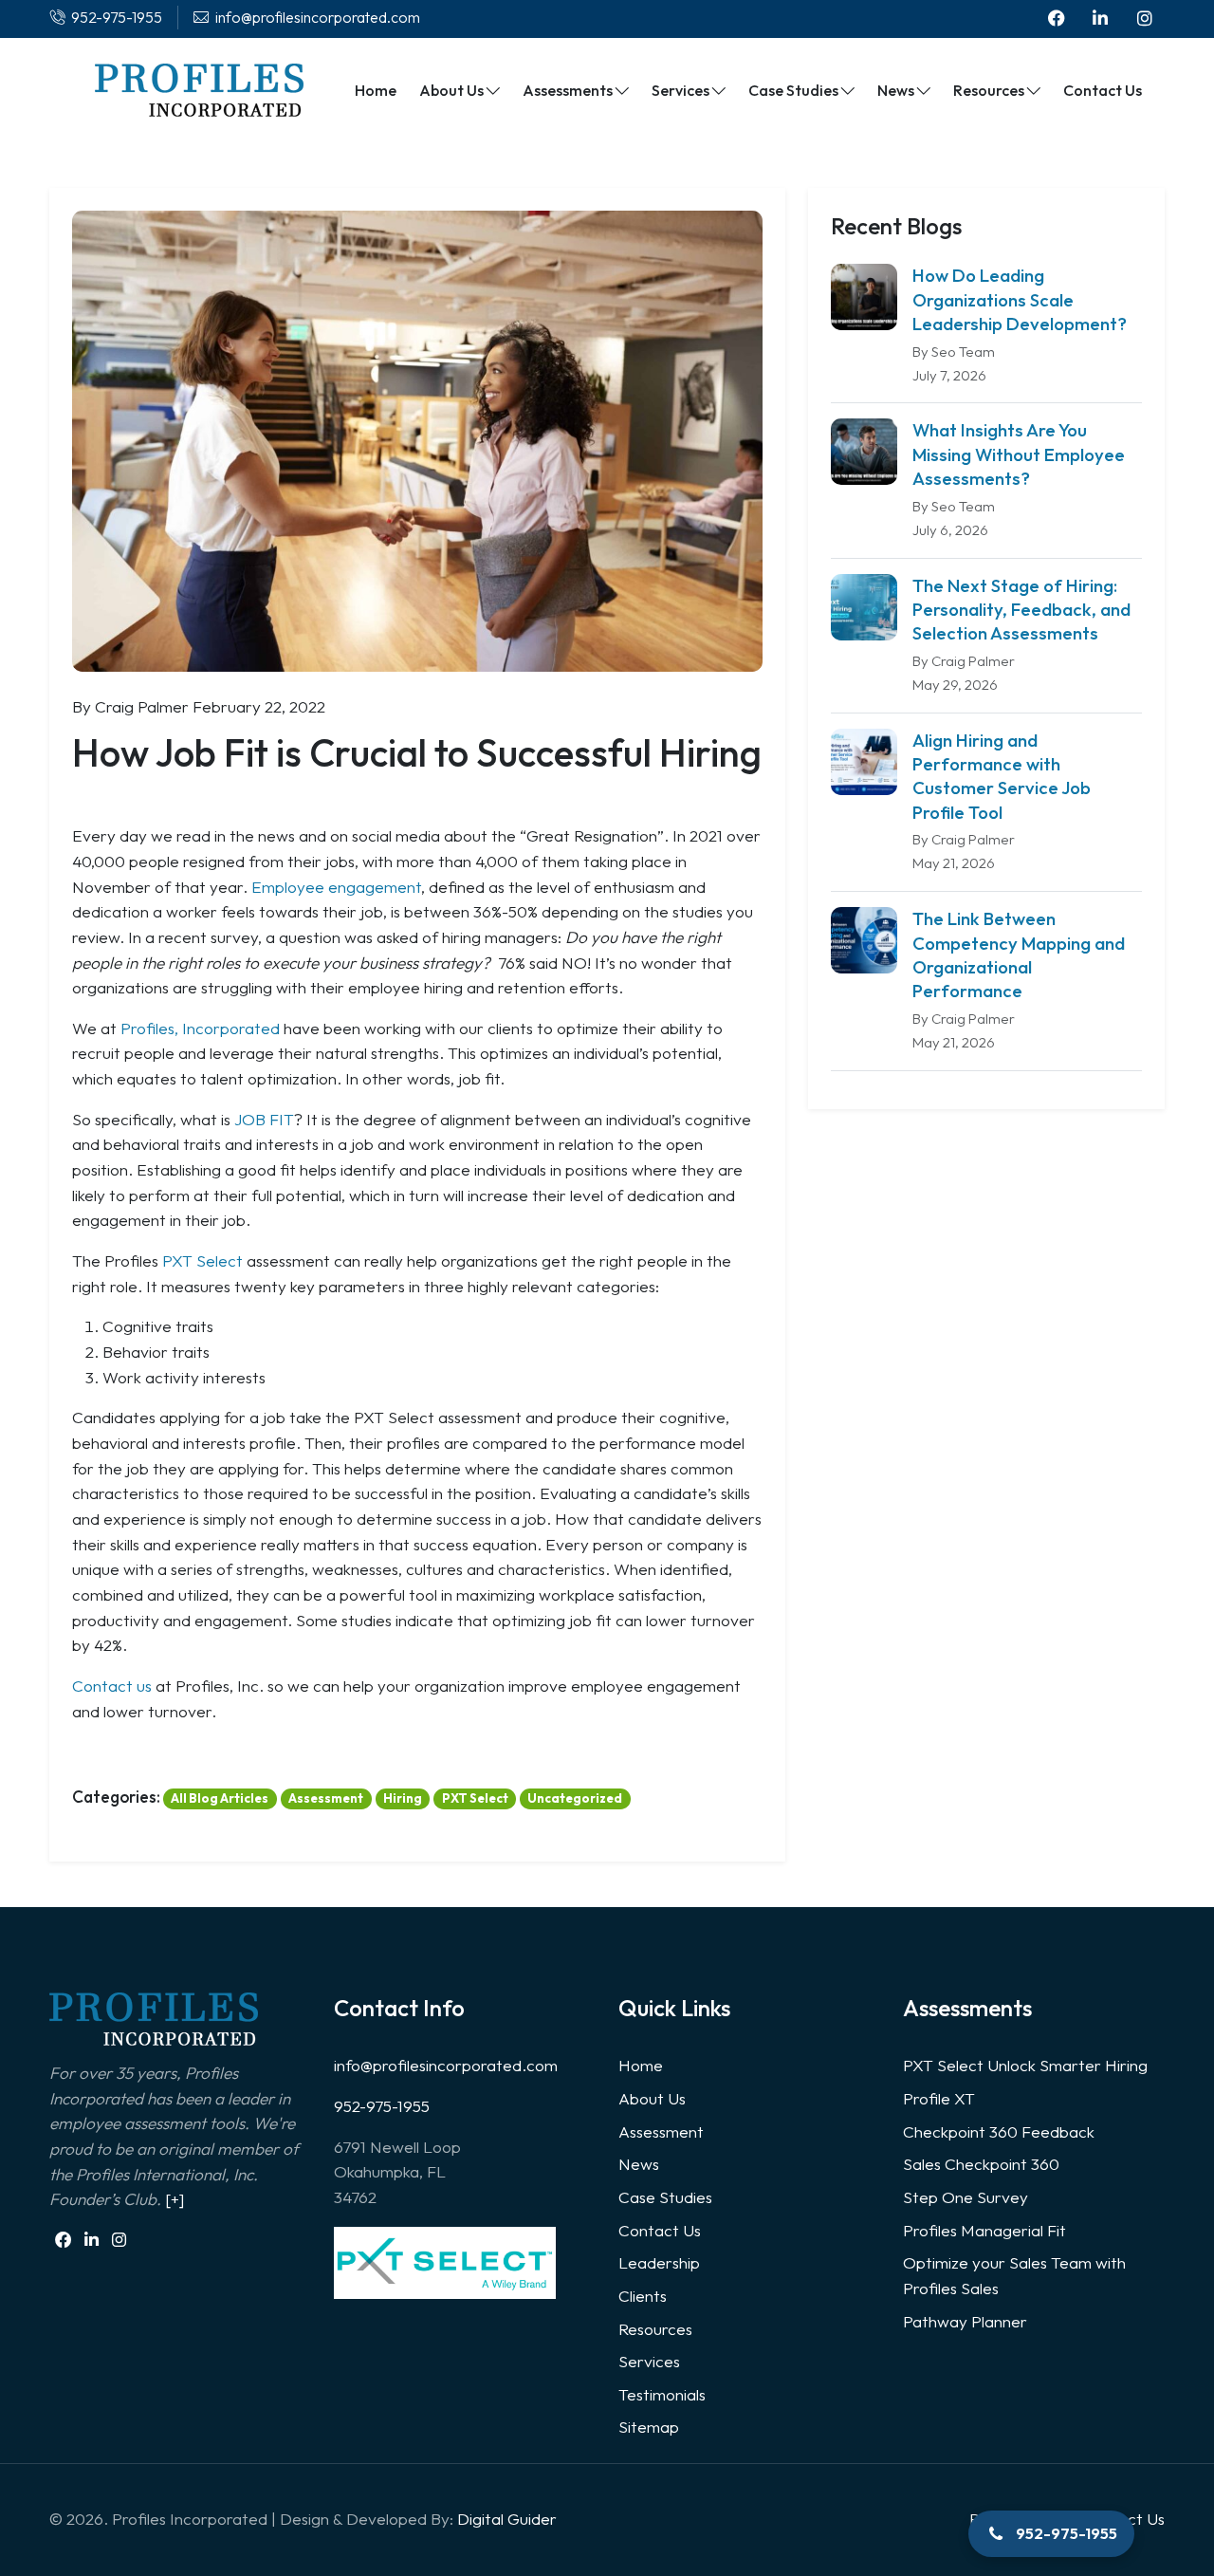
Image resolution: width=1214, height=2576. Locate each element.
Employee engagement (336, 887)
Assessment (326, 1798)
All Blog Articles (220, 1798)
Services (649, 2361)
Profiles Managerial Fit (984, 2230)
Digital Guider (507, 2519)
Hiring (403, 1798)
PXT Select (202, 1260)
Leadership (659, 2262)
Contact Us (660, 2230)
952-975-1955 (382, 2106)
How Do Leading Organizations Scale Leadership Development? (1020, 299)
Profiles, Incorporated (200, 1028)
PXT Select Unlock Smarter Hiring (1025, 2065)
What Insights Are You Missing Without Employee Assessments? (1019, 454)
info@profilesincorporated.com (446, 2065)
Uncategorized (575, 1798)
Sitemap (649, 2427)
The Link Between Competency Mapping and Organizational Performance (1019, 954)
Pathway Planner (965, 2321)
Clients (643, 2296)
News (639, 2164)
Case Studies (665, 2197)
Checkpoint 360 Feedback (999, 2131)
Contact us (112, 1686)
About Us (652, 2098)
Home (641, 2065)
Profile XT (939, 2098)
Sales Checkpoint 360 (981, 2164)
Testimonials (662, 2394)
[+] (175, 2199)
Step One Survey (966, 2197)
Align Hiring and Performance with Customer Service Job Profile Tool (1002, 776)
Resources (655, 2329)
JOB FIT (264, 1119)
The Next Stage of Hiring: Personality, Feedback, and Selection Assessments (1021, 610)
